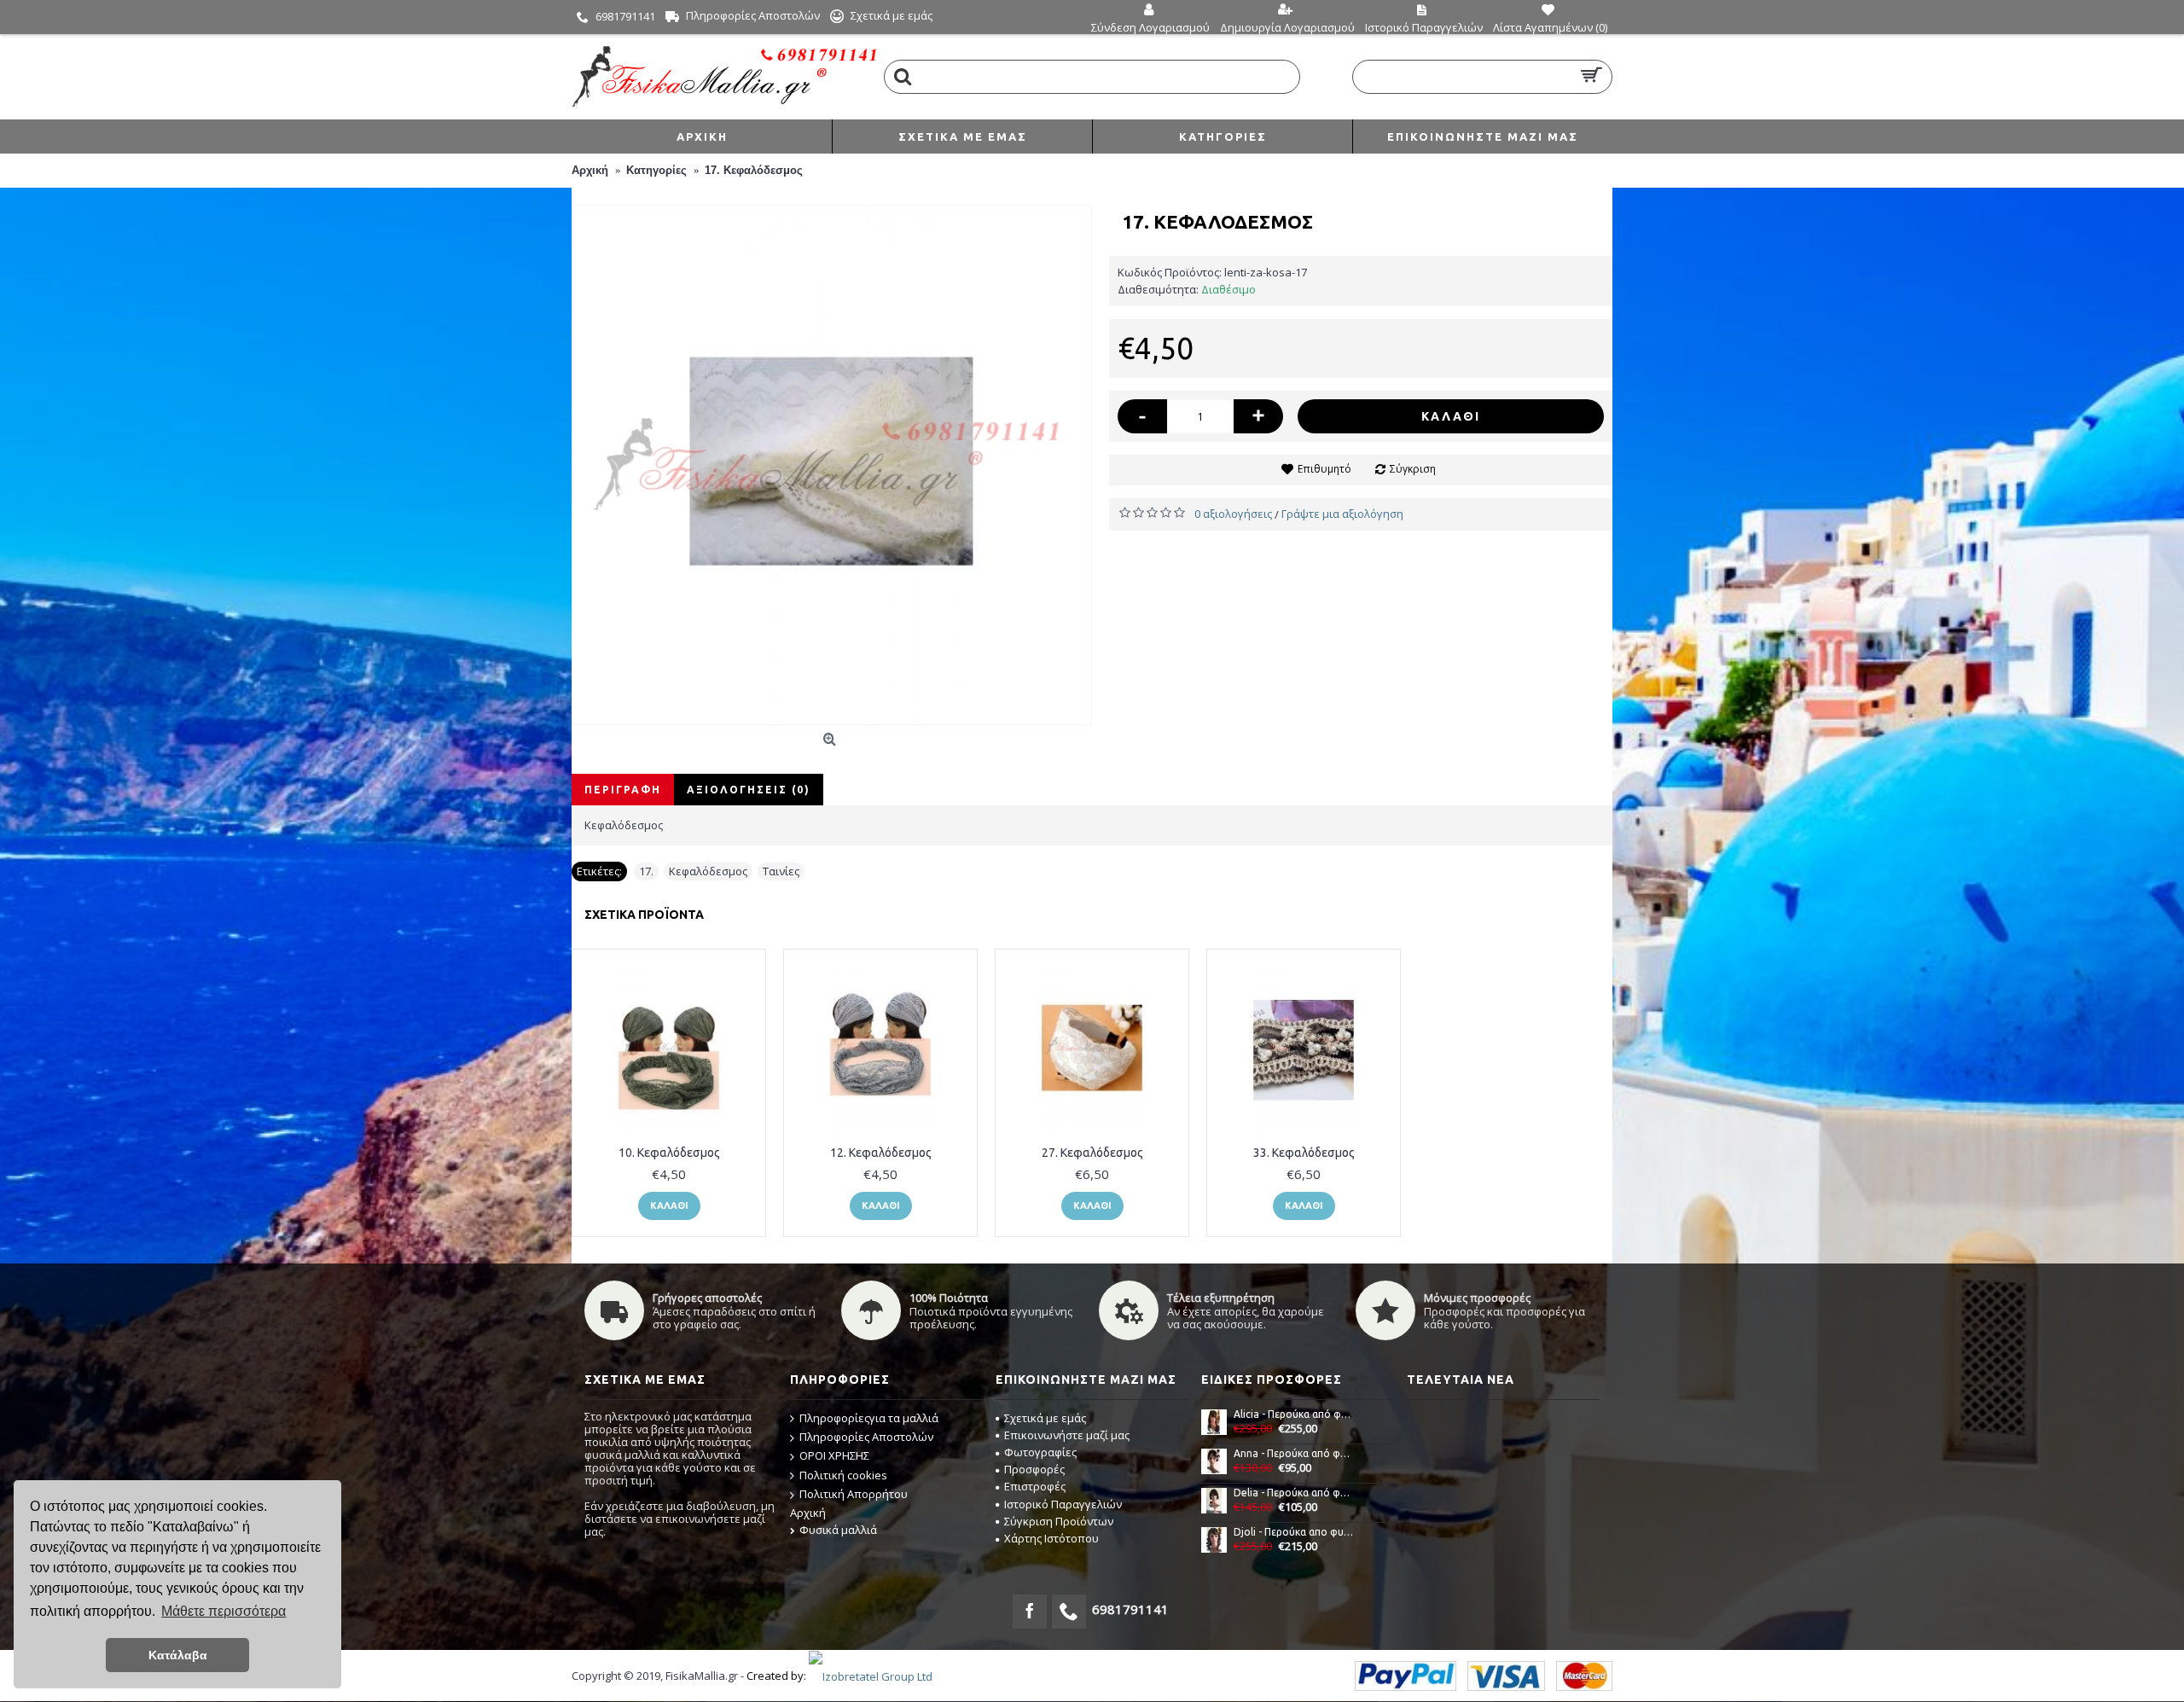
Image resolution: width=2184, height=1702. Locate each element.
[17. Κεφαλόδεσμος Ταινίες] (832, 465)
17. (646, 871)
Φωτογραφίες (1040, 1452)
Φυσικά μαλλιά (838, 1530)
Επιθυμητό (1324, 469)
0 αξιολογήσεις (1233, 514)
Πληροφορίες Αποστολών (866, 1437)
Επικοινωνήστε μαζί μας (1067, 1435)
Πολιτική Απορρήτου (854, 1494)
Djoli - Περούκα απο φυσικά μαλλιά (1294, 1532)
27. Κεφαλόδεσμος (1092, 1153)
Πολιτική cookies (843, 1475)
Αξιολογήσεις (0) (749, 790)
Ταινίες (781, 871)
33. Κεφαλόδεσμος (1304, 1153)
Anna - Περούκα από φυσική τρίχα (1294, 1453)
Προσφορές (1034, 1469)
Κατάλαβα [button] (178, 1655)
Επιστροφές (1035, 1486)
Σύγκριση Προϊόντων (1059, 1521)
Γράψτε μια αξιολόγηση (1342, 514)
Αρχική (808, 1513)
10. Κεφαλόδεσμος (669, 1153)
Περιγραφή (623, 790)
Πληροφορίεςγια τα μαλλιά (869, 1418)
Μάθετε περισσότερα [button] (224, 1611)
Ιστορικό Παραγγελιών (1063, 1504)
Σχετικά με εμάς (1045, 1418)
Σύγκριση (1413, 469)
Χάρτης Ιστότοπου (1051, 1538)
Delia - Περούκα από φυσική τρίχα (1294, 1493)
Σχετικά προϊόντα (644, 915)
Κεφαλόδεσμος (708, 871)
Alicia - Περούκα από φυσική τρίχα (1294, 1414)
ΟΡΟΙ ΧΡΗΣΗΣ (834, 1455)
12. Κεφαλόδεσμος (881, 1153)
